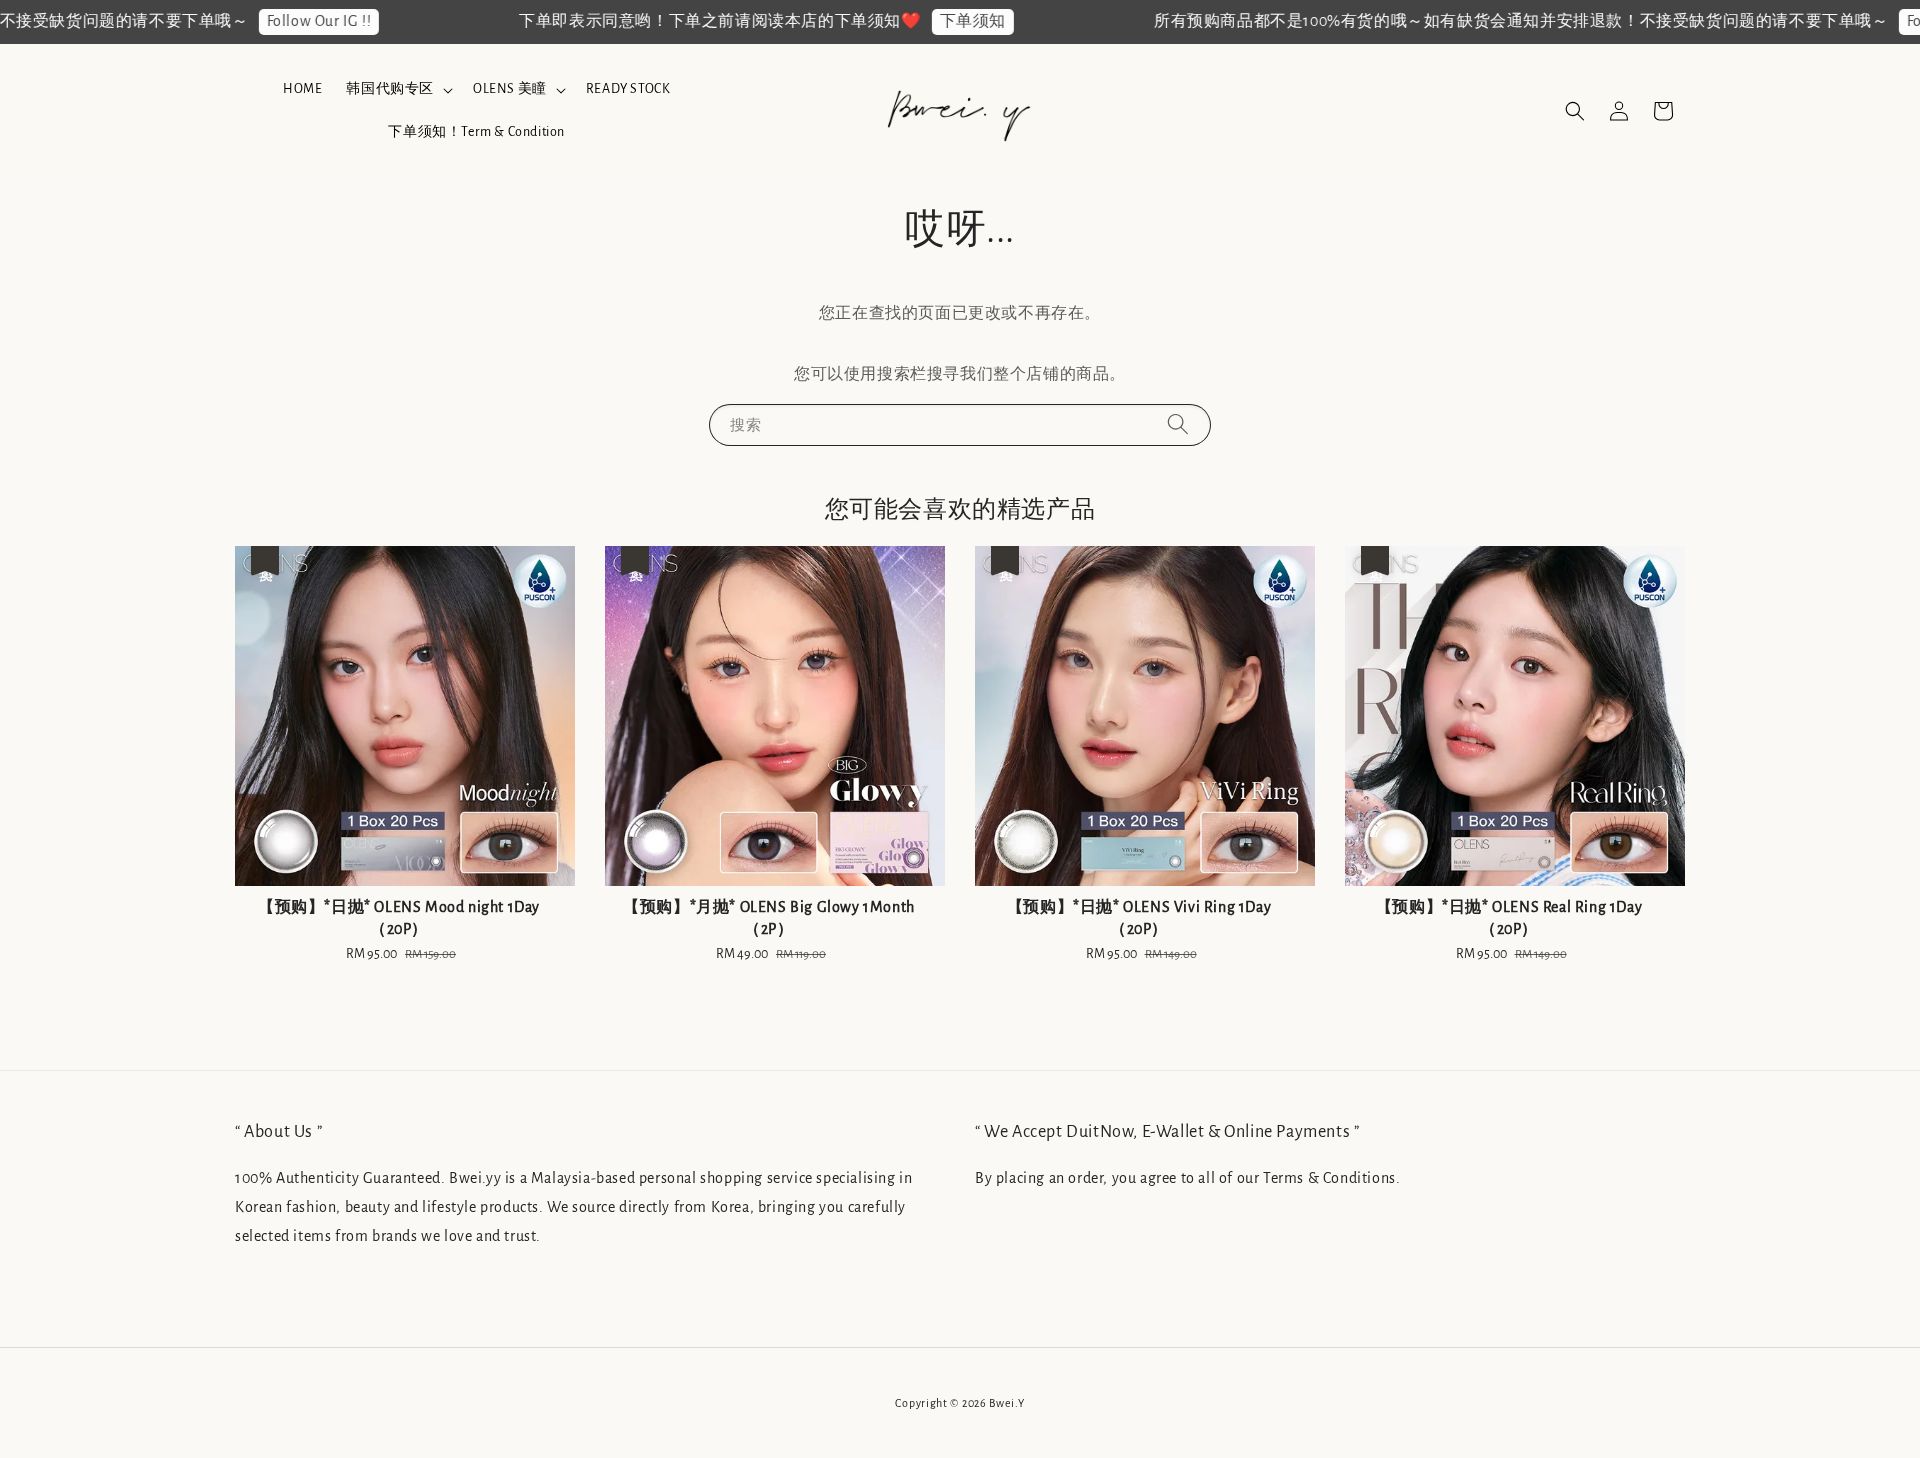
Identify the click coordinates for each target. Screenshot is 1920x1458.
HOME (302, 89)
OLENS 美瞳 (510, 89)
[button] (1575, 111)
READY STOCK (628, 89)
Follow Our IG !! (279, 21)
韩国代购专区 (390, 89)
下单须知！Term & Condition (476, 132)
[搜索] (1178, 424)
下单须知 (933, 21)
